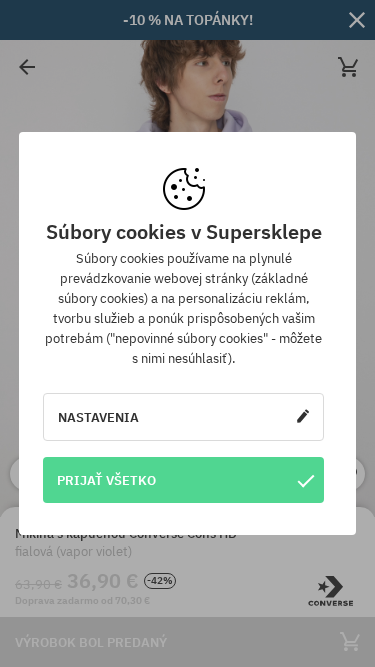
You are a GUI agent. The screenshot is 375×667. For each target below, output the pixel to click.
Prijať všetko (106, 480)
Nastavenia (98, 417)
